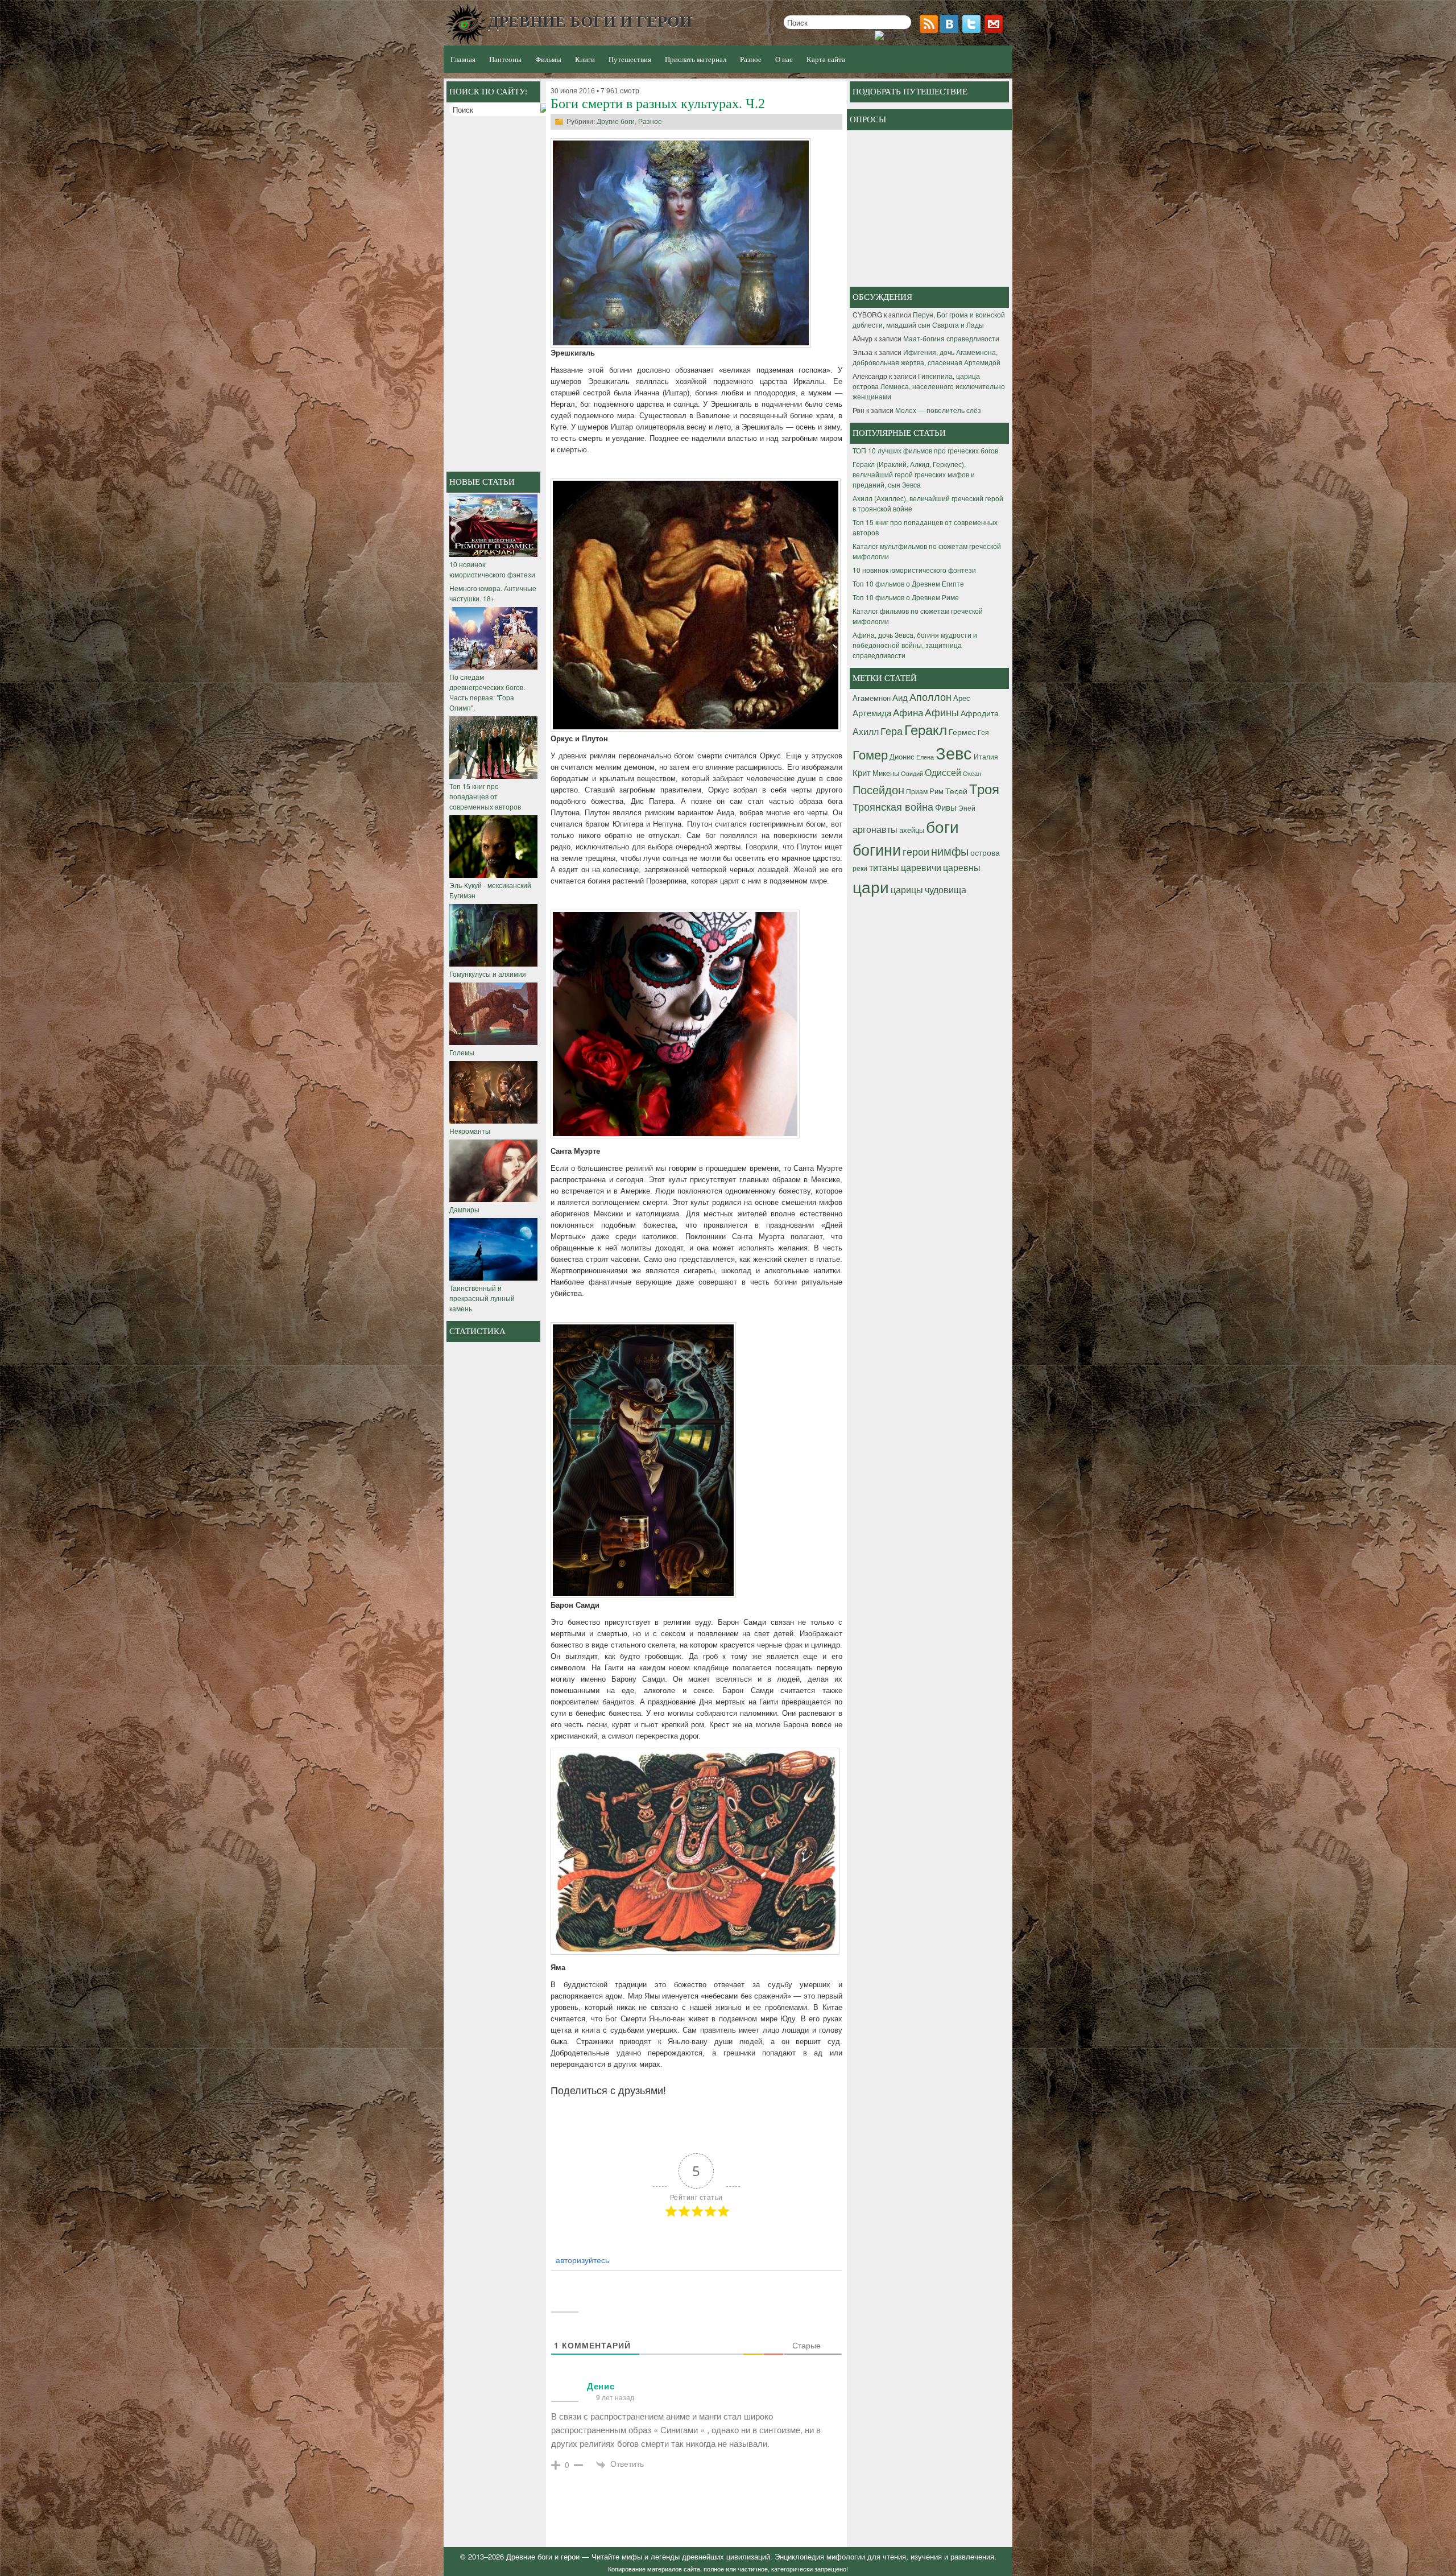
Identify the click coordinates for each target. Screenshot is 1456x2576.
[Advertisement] (495, 295)
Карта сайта (826, 59)
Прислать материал (696, 59)
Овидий (912, 773)
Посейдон (878, 789)
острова (985, 852)
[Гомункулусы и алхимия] (493, 963)
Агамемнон (872, 698)
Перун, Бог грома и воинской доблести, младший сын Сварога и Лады (929, 319)
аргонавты (875, 829)
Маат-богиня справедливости (951, 338)
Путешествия (630, 59)
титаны (884, 867)
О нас (784, 59)
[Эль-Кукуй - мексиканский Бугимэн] (493, 875)
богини (877, 849)
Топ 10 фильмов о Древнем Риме (906, 597)
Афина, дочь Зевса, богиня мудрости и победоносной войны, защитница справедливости (915, 645)
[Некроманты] (493, 1120)
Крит (862, 772)
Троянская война (893, 806)
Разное (650, 122)
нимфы (950, 851)
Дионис (902, 756)
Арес (962, 698)
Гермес (962, 732)
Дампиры (464, 1209)
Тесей (956, 791)
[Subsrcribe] (930, 30)
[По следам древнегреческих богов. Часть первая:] (493, 666)
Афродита (980, 713)
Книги (585, 59)
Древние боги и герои (543, 2556)
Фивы (946, 807)
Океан (972, 773)
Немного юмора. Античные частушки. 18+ (493, 593)
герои (916, 851)
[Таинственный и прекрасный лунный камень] (493, 1277)
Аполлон (930, 696)
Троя (984, 789)
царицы (907, 889)
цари (871, 886)
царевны (962, 867)
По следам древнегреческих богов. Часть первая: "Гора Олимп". (487, 692)
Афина (908, 712)
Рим (936, 791)
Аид (900, 697)
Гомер (870, 754)
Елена (925, 757)
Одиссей (943, 772)
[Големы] (493, 1042)
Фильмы (548, 59)
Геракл (926, 729)
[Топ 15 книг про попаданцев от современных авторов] (493, 776)
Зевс (954, 752)
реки (860, 868)
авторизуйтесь (581, 2260)
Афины (942, 712)
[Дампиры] (493, 1199)
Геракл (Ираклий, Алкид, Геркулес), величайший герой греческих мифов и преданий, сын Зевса (914, 474)
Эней (967, 808)
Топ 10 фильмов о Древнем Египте (908, 583)
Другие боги (616, 122)
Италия (986, 756)
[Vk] (950, 30)
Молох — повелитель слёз (938, 410)
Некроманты (470, 1131)
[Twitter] (973, 30)
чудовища (946, 889)
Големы (462, 1052)
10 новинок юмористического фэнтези (492, 569)
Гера (892, 730)
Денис (601, 2386)
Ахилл (866, 731)
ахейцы (912, 830)
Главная (463, 59)
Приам (917, 791)
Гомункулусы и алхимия (488, 974)
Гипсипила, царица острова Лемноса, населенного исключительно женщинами (929, 386)
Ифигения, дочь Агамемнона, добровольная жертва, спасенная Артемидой (926, 357)
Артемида (872, 712)
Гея (983, 732)
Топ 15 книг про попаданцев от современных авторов (485, 796)
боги (942, 826)
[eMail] (995, 30)
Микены (886, 773)
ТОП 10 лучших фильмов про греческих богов (925, 450)
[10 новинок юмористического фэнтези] (493, 554)
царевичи (921, 867)
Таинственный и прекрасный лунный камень (482, 1298)
